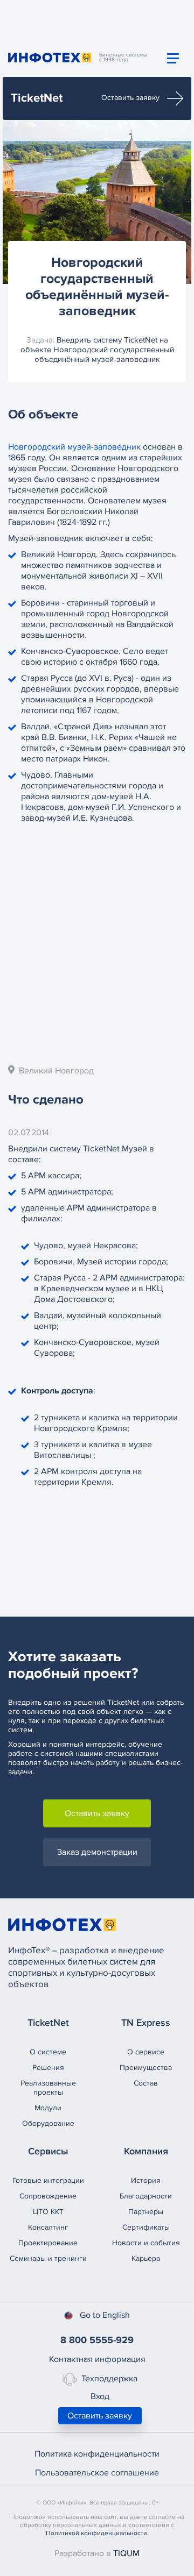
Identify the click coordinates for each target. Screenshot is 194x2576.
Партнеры (146, 2212)
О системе (48, 2052)
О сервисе (146, 2052)
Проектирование (48, 2243)
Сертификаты (146, 2227)
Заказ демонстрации (97, 1852)
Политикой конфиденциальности (96, 2533)
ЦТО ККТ (48, 2212)
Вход (100, 2396)
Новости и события (146, 2243)
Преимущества (146, 2068)
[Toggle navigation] (173, 58)
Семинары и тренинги (48, 2258)
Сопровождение (48, 2196)
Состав (146, 2083)
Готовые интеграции (48, 2180)
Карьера (146, 2258)
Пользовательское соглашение (97, 2473)
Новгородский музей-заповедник (74, 447)
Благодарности (146, 2196)
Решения (48, 2068)
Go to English (105, 2315)
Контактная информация (97, 2359)
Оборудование (48, 2123)
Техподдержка (109, 2379)
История (146, 2180)
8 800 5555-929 (97, 2340)
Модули (48, 2108)
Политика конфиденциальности (97, 2454)
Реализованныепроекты (48, 2088)
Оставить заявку (131, 98)
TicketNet (37, 98)
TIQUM (126, 2553)
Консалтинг (48, 2227)
